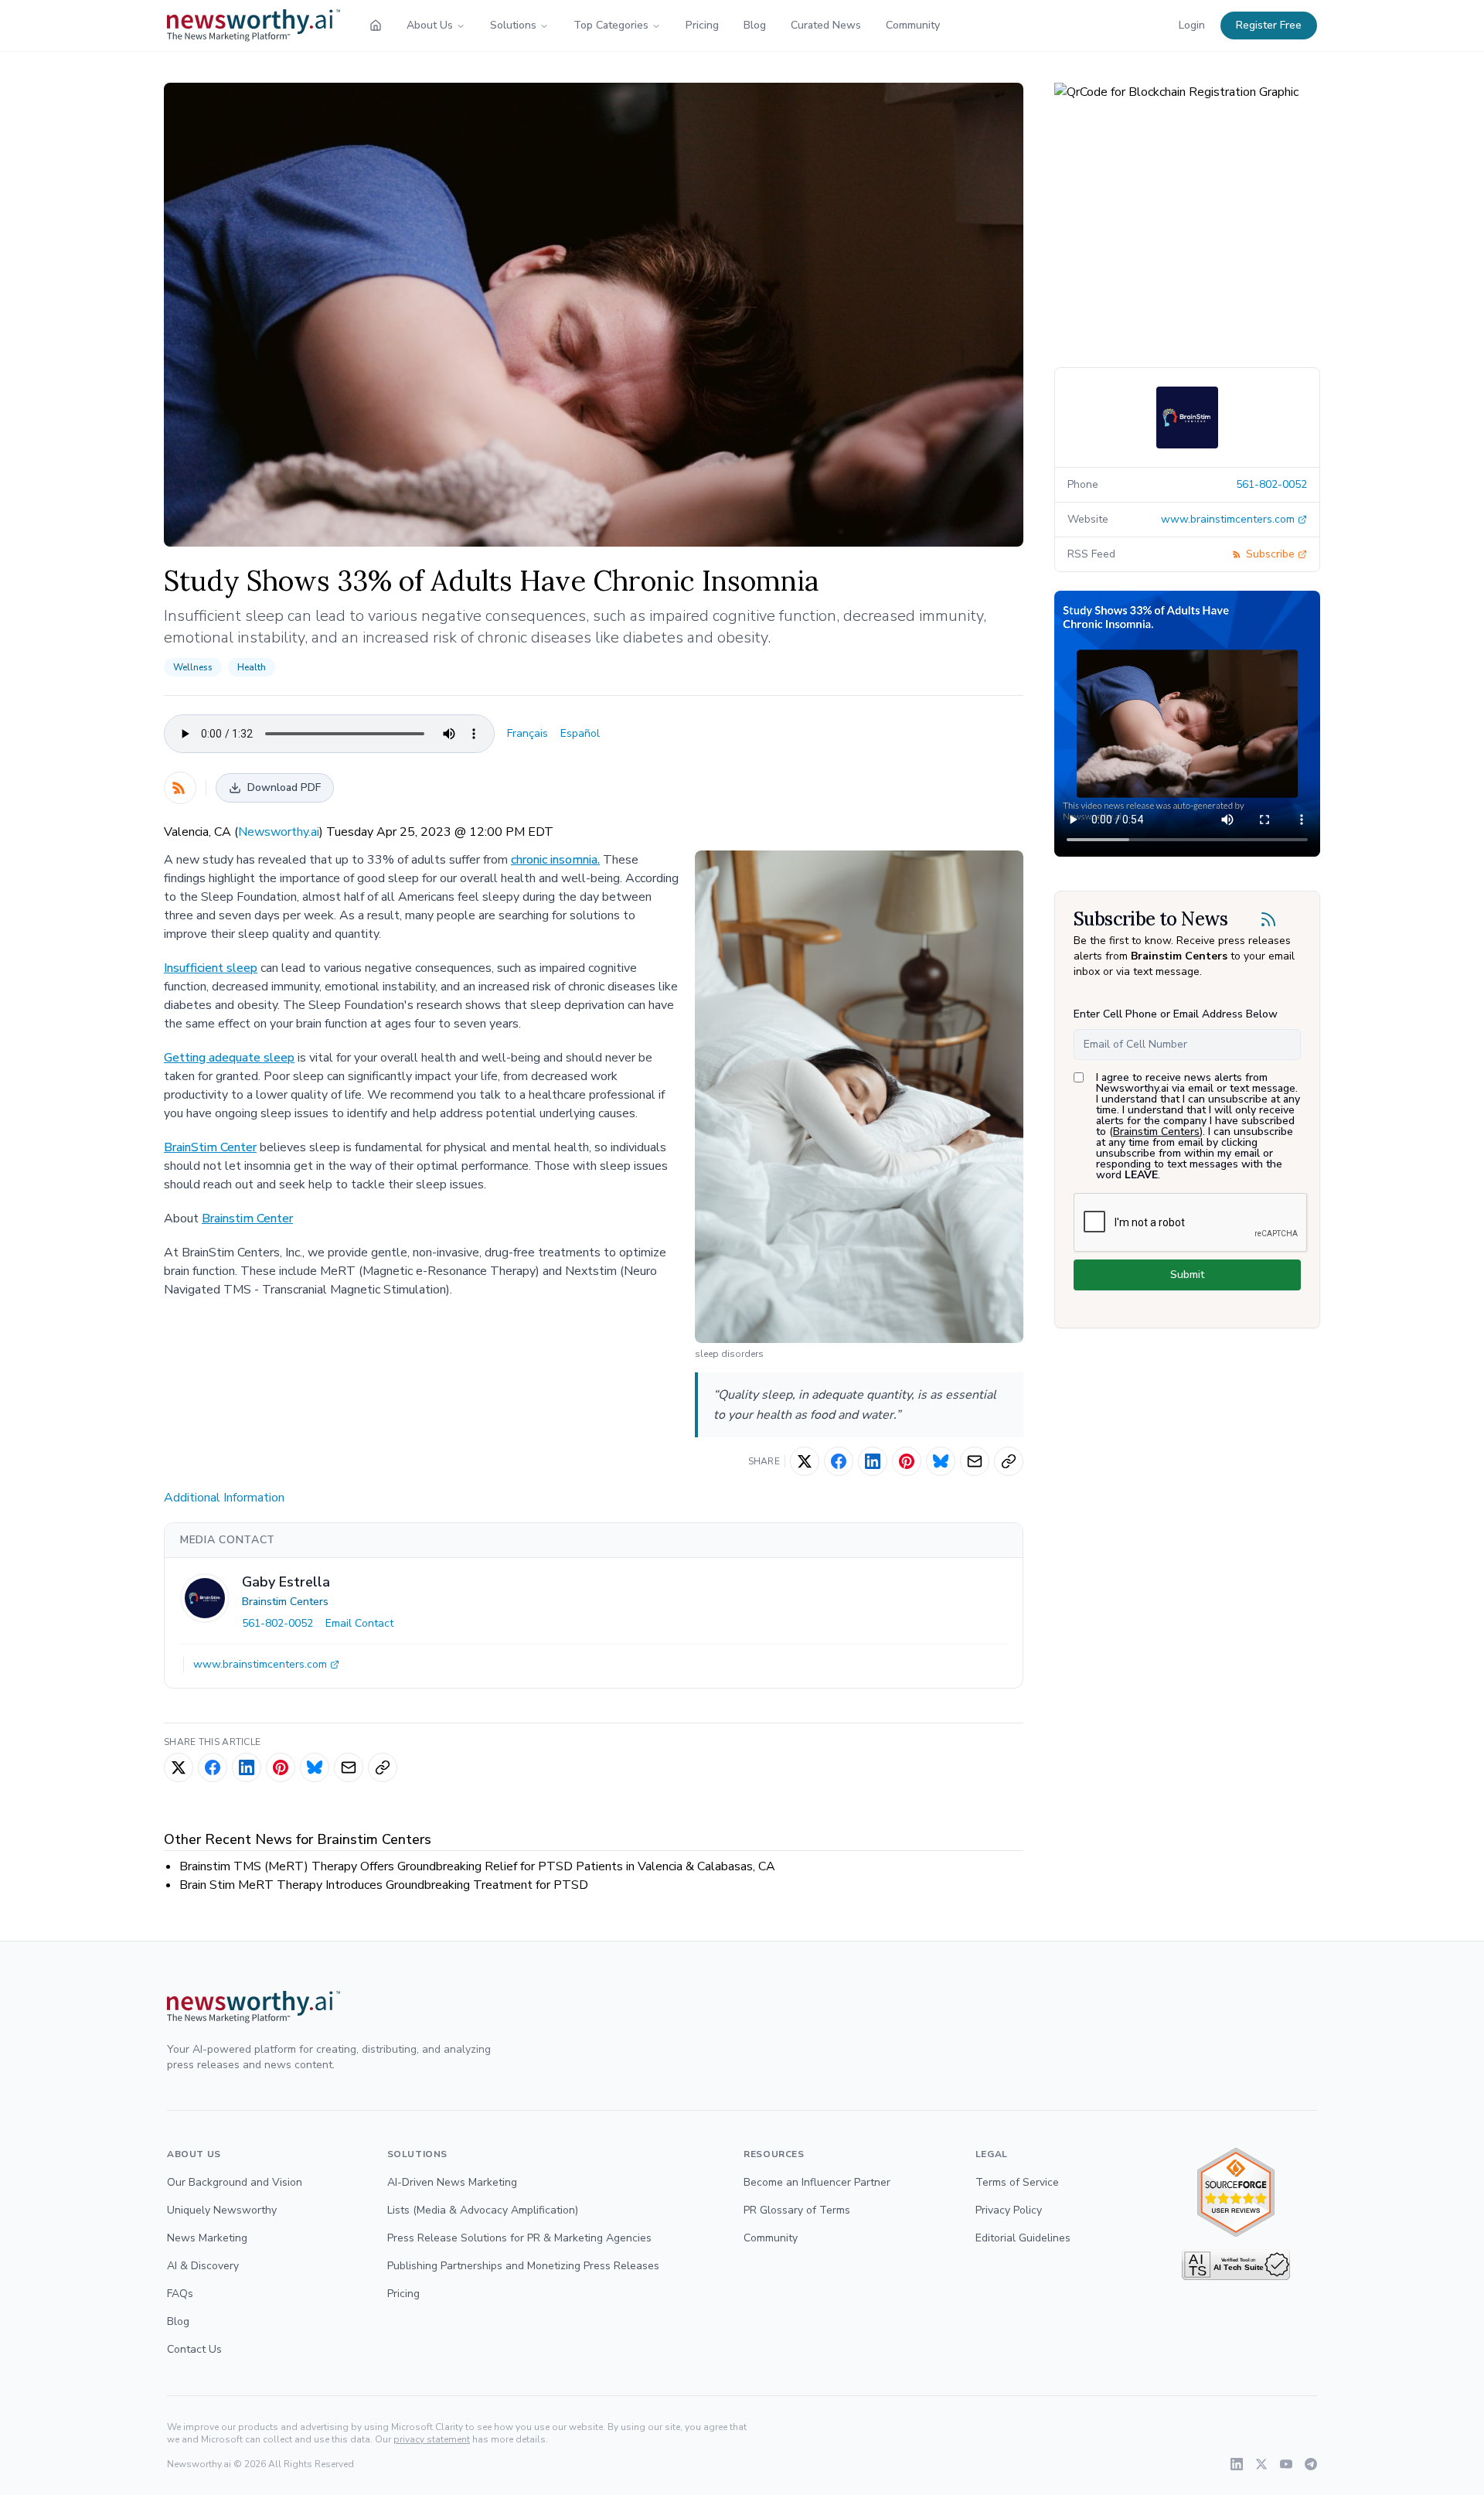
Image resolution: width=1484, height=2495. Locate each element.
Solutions (513, 25)
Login (1192, 25)
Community (913, 25)
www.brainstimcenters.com (260, 1664)
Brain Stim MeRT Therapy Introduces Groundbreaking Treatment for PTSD (384, 1885)
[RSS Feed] (180, 788)
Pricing (702, 25)
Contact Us (194, 2349)
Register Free (1269, 25)
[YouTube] (1286, 2464)
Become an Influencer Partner (817, 2182)
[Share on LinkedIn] (873, 1461)
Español (580, 733)
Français (528, 733)
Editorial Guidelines (1023, 2238)
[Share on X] (805, 1461)
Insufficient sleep (211, 968)
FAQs (180, 2294)
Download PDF (284, 787)
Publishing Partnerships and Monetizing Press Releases (523, 2266)
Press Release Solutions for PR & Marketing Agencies (519, 2238)
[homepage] (376, 26)
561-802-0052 (277, 1623)
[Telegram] (1311, 2464)
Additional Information (224, 1498)
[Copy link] (1009, 1461)
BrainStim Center (210, 1147)
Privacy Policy (1009, 2210)
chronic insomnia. (555, 860)
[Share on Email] (975, 1461)
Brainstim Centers (285, 1602)
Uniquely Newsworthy (222, 2210)
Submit (1187, 1275)
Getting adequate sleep (229, 1058)
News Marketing (207, 2238)
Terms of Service (1017, 2182)
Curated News (826, 25)
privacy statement (432, 2439)
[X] (1261, 2464)
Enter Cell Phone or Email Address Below (1176, 1014)
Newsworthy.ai (279, 832)
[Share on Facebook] (839, 1461)
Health (252, 667)
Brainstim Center (247, 1219)
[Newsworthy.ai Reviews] (1236, 2192)
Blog (755, 25)
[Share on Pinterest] (907, 1461)
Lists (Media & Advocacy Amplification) (483, 2210)
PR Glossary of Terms (797, 2210)
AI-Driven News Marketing (452, 2182)
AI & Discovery (203, 2266)
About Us (430, 25)
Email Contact (359, 1623)
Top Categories (611, 25)
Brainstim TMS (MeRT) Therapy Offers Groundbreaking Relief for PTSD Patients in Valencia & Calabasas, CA (477, 1866)
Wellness (193, 667)
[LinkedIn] (1237, 2464)
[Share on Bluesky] (941, 1461)
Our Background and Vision (235, 2182)
